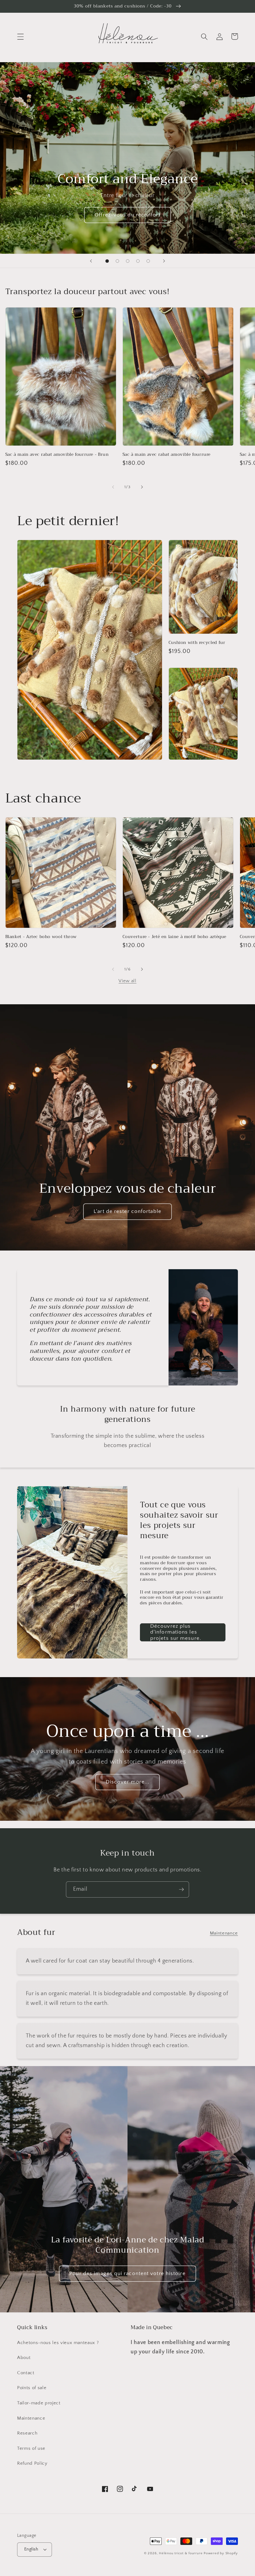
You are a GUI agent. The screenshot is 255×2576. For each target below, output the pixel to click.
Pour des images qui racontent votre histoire (127, 2273)
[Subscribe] (181, 1889)
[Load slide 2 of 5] (117, 261)
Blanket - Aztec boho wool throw (41, 937)
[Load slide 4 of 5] (138, 261)
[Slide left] (113, 487)
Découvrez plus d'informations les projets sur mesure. (176, 1632)
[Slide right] (142, 487)
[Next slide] (164, 261)
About (24, 2358)
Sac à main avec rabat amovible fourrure (167, 455)
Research (27, 2433)
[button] (21, 36)
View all (127, 981)
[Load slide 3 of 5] (128, 261)
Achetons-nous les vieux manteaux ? (58, 2343)
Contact (26, 2373)
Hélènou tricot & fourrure (181, 2553)
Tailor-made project (39, 2403)
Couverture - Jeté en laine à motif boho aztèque (175, 937)
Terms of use (31, 2448)
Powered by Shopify (221, 2553)
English (31, 2549)
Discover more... (128, 1782)
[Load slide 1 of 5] (107, 261)
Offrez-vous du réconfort (127, 215)
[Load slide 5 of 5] (148, 261)
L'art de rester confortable (127, 1211)
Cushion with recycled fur (197, 643)
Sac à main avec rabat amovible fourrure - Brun (57, 455)
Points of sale (32, 2388)
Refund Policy (32, 2463)
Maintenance (224, 1933)
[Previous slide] (91, 261)
